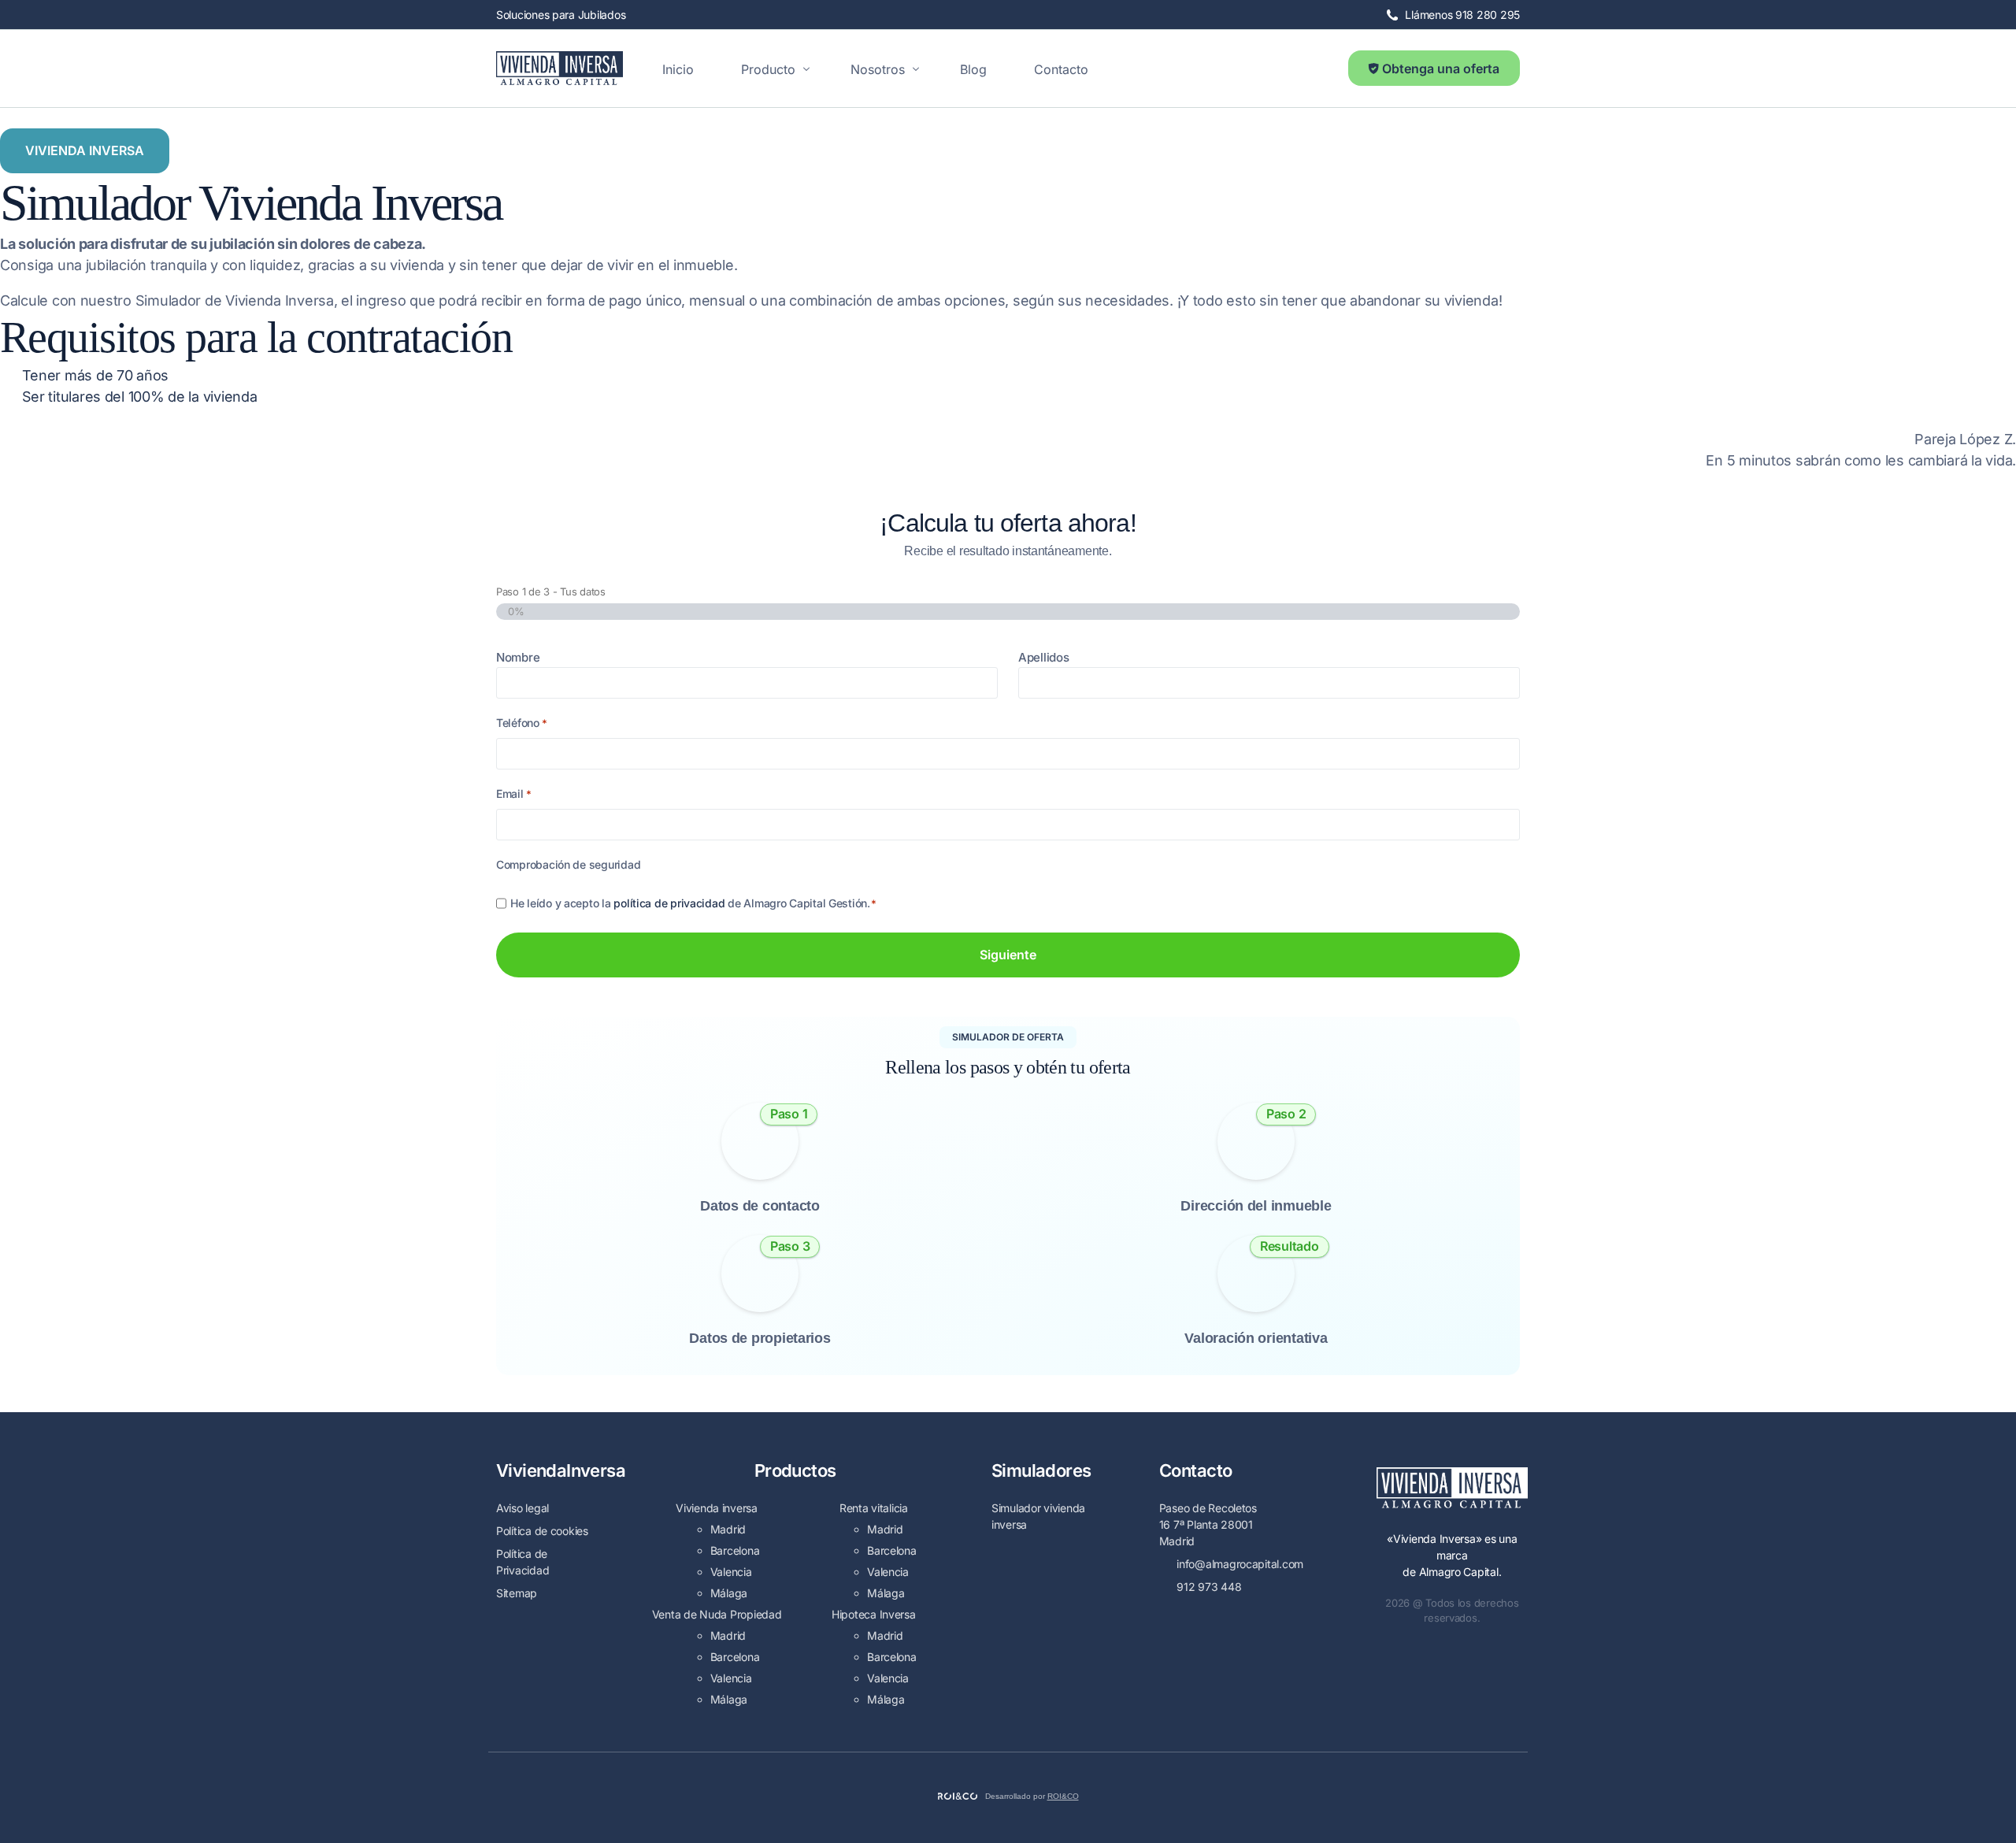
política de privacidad (669, 903)
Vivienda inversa (717, 1508)
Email (514, 794)
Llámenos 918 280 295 (1462, 15)
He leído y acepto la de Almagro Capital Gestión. (693, 903)
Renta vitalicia (874, 1508)
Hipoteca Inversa (874, 1614)
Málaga (729, 1593)
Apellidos (1044, 657)
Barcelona (735, 1550)
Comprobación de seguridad (568, 864)
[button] (85, 151)
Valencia (731, 1572)
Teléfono (522, 723)
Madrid (728, 1529)
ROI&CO (1063, 1796)
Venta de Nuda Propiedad (717, 1614)
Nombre (518, 657)
